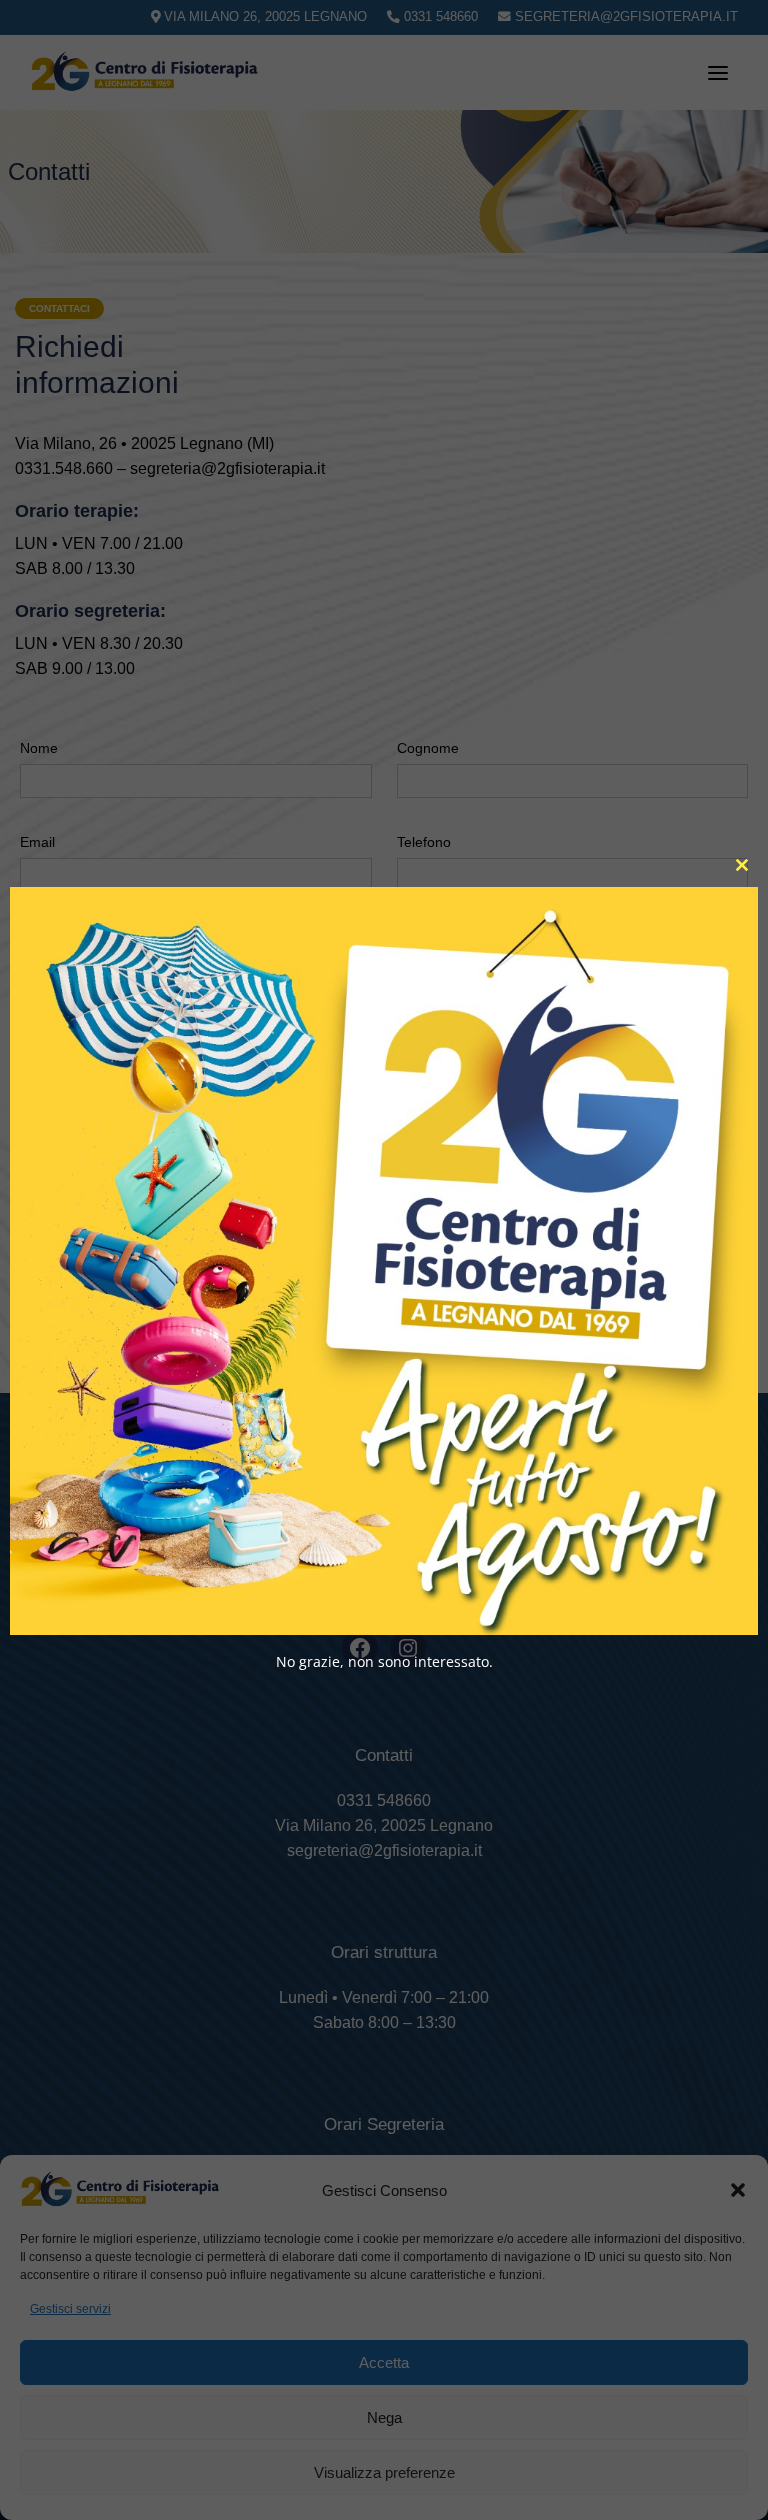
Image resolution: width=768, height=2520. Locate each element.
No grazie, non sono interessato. (384, 1660)
